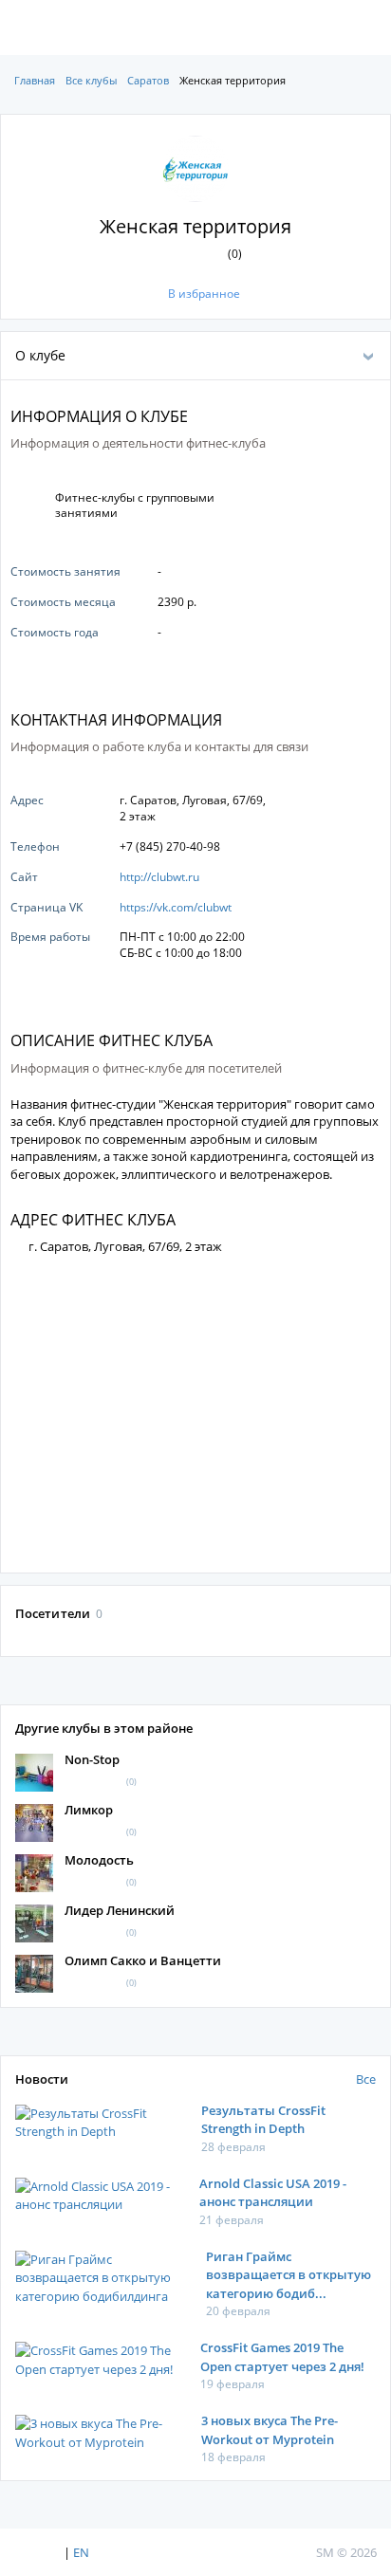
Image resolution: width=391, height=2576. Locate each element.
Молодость (99, 1860)
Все (366, 2079)
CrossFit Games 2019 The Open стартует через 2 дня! (282, 2357)
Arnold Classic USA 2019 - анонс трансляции (273, 2193)
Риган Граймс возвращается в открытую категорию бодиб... (289, 2275)
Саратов (148, 80)
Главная (35, 80)
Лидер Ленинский (120, 1910)
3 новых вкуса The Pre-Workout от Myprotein (270, 2430)
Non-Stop (92, 1759)
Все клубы (91, 80)
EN (81, 2552)
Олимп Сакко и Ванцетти (143, 1960)
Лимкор (89, 1810)
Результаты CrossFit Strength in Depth (263, 2120)
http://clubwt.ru (159, 877)
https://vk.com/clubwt (176, 907)
